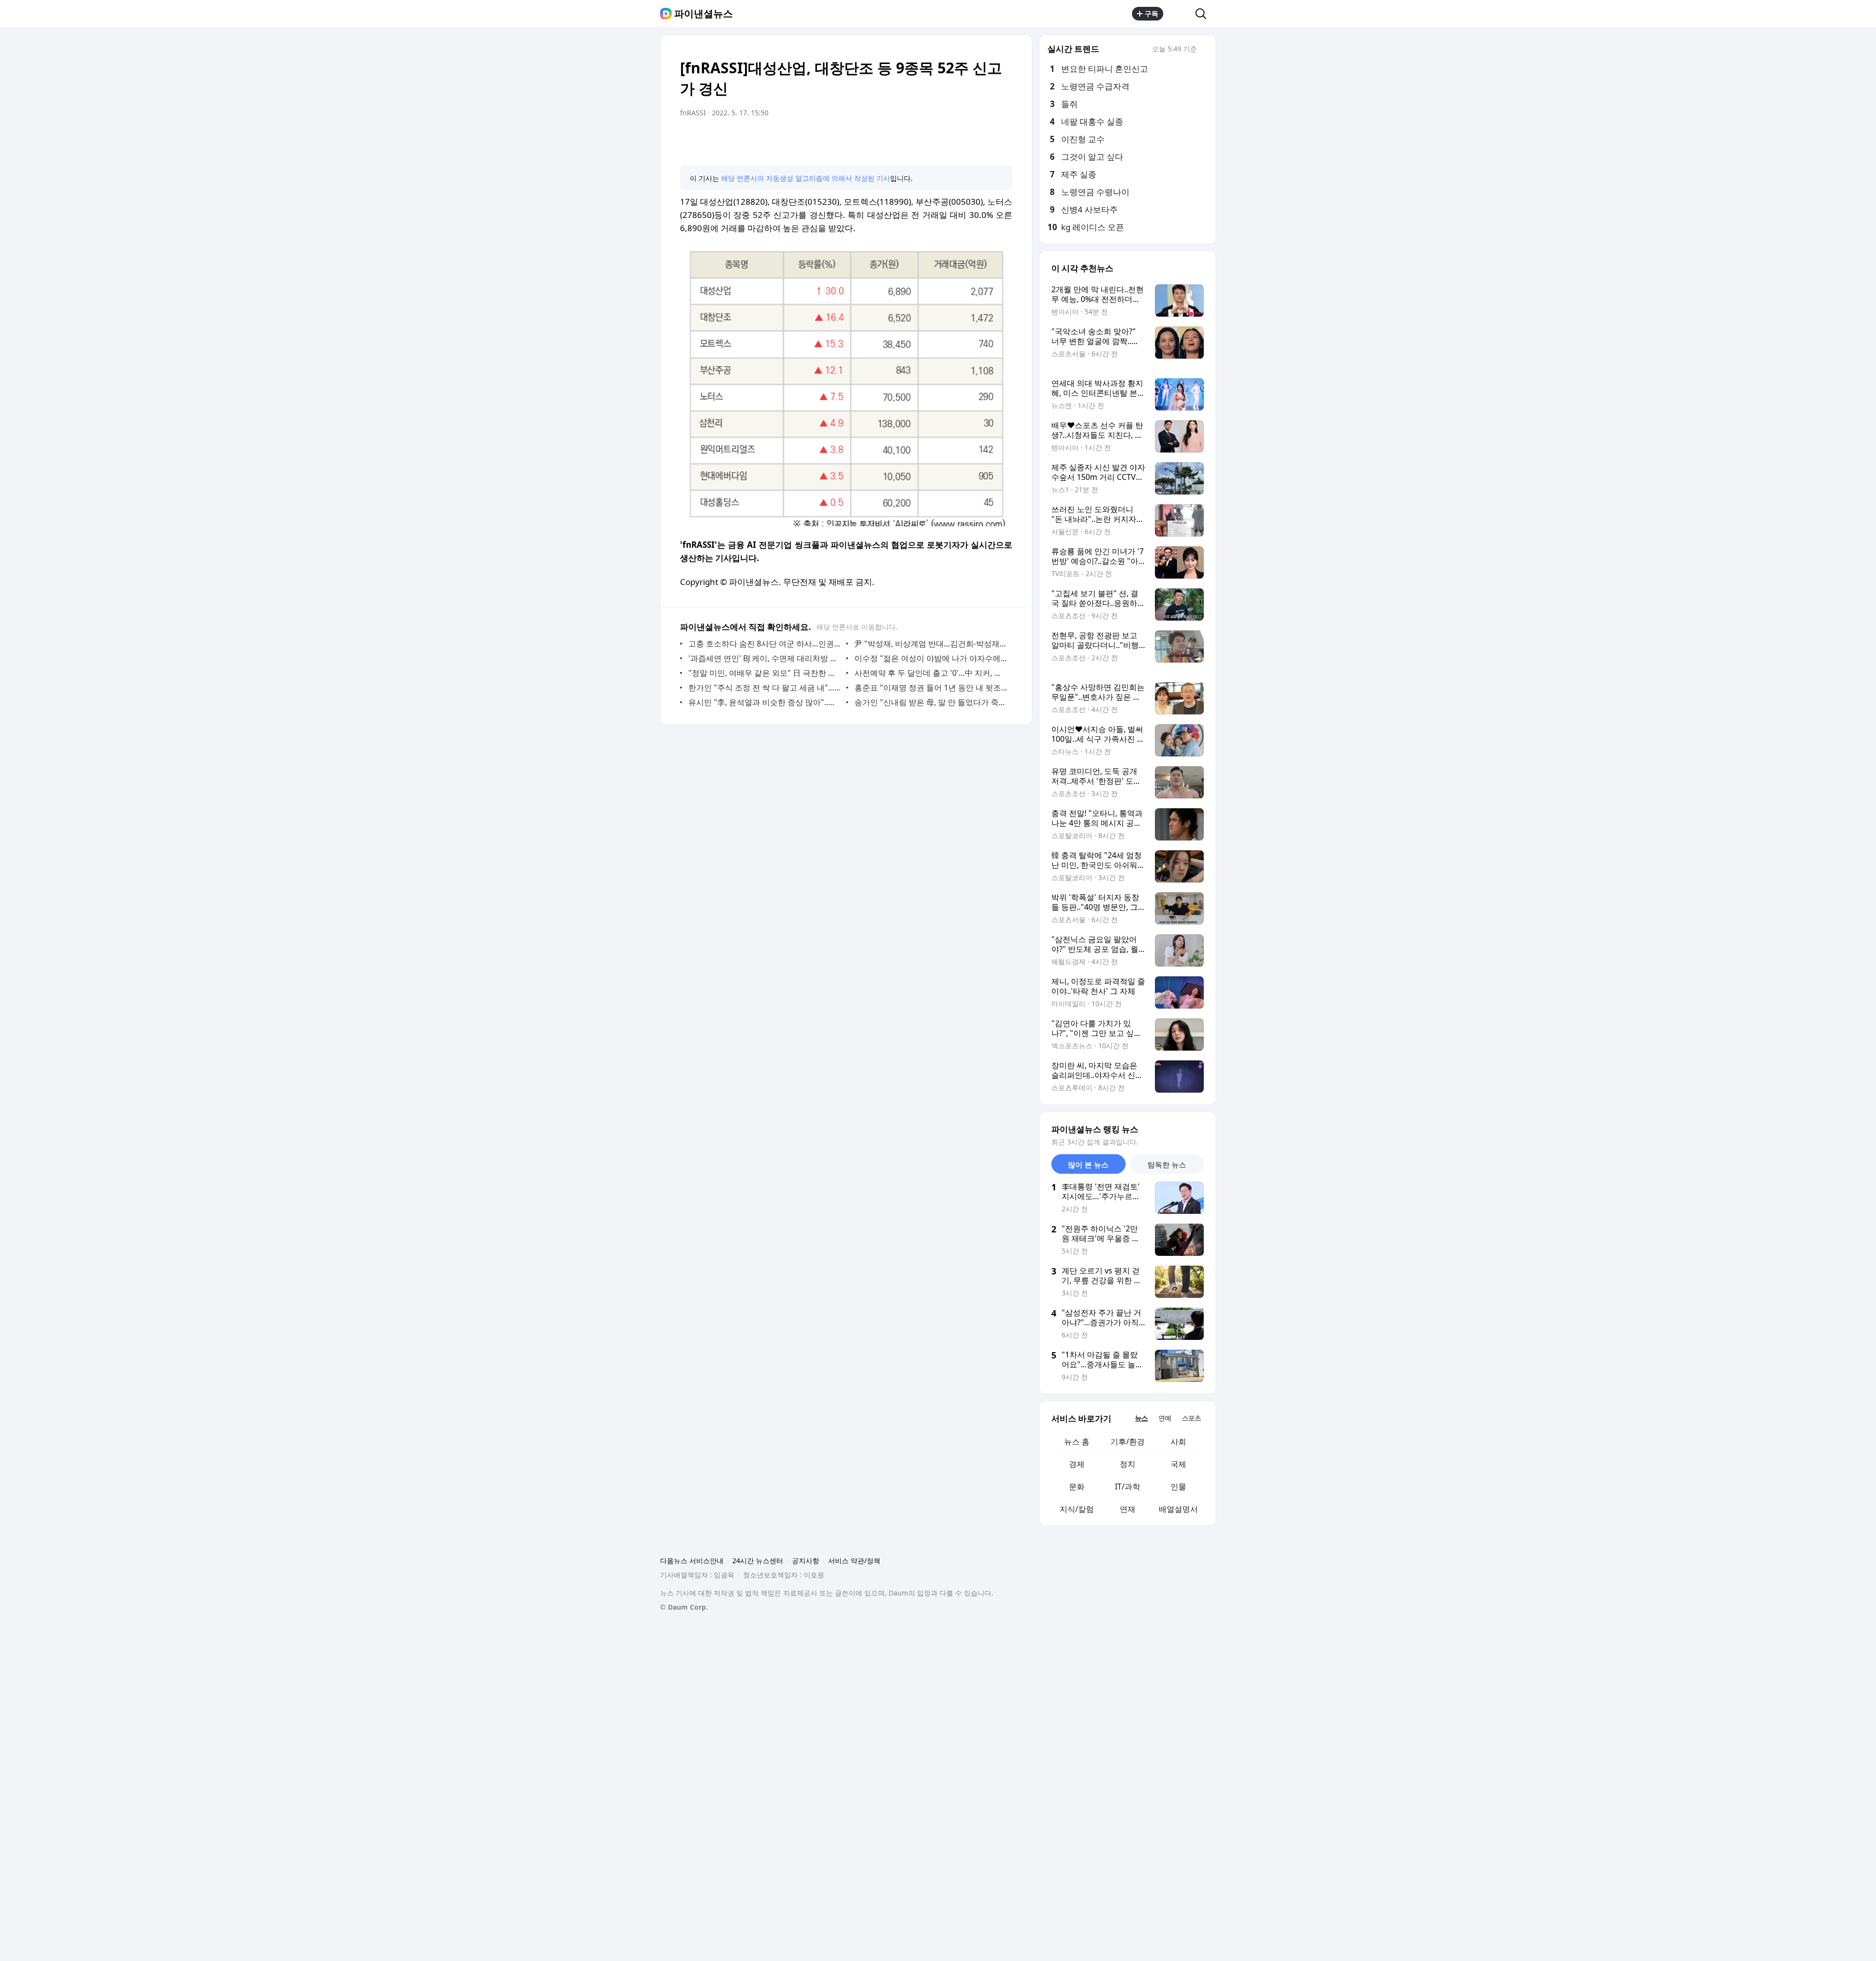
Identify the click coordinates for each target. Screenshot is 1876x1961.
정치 (1128, 1464)
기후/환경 (1128, 1442)
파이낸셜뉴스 (703, 14)
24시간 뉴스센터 (758, 1561)
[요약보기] (924, 140)
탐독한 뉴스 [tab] (1167, 1164)
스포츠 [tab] (1191, 1418)
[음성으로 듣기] (944, 140)
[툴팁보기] (1204, 50)
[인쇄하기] (1002, 140)
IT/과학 (1128, 1487)
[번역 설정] (963, 140)
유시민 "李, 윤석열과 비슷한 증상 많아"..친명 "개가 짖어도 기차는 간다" (765, 702)
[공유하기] (1179, 14)
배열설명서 (1178, 1509)
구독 (1151, 13)
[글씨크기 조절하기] (983, 140)
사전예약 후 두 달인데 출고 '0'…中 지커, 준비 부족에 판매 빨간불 (931, 673)
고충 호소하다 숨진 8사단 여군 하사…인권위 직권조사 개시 (765, 644)
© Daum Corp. (684, 1607)
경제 (1077, 1464)
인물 (1178, 1487)
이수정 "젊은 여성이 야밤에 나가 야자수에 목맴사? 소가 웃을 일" (931, 658)
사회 (1178, 1442)
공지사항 (806, 1561)
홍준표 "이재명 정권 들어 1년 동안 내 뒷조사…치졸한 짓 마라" (931, 688)
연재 (1128, 1509)
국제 (1178, 1464)
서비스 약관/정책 (854, 1561)
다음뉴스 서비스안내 (692, 1561)
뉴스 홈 (1077, 1442)
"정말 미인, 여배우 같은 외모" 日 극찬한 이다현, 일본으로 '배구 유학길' (765, 673)
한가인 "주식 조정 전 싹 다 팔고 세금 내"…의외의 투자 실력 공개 (765, 688)
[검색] (1204, 14)
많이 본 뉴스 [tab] (1088, 1164)
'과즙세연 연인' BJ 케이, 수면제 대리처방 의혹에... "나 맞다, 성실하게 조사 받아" (765, 658)
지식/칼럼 (1077, 1509)
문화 (1077, 1487)
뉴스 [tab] (1141, 1418)
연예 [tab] (1165, 1418)
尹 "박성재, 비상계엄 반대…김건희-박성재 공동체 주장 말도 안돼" (931, 644)
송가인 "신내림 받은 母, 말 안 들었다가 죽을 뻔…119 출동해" (931, 702)
